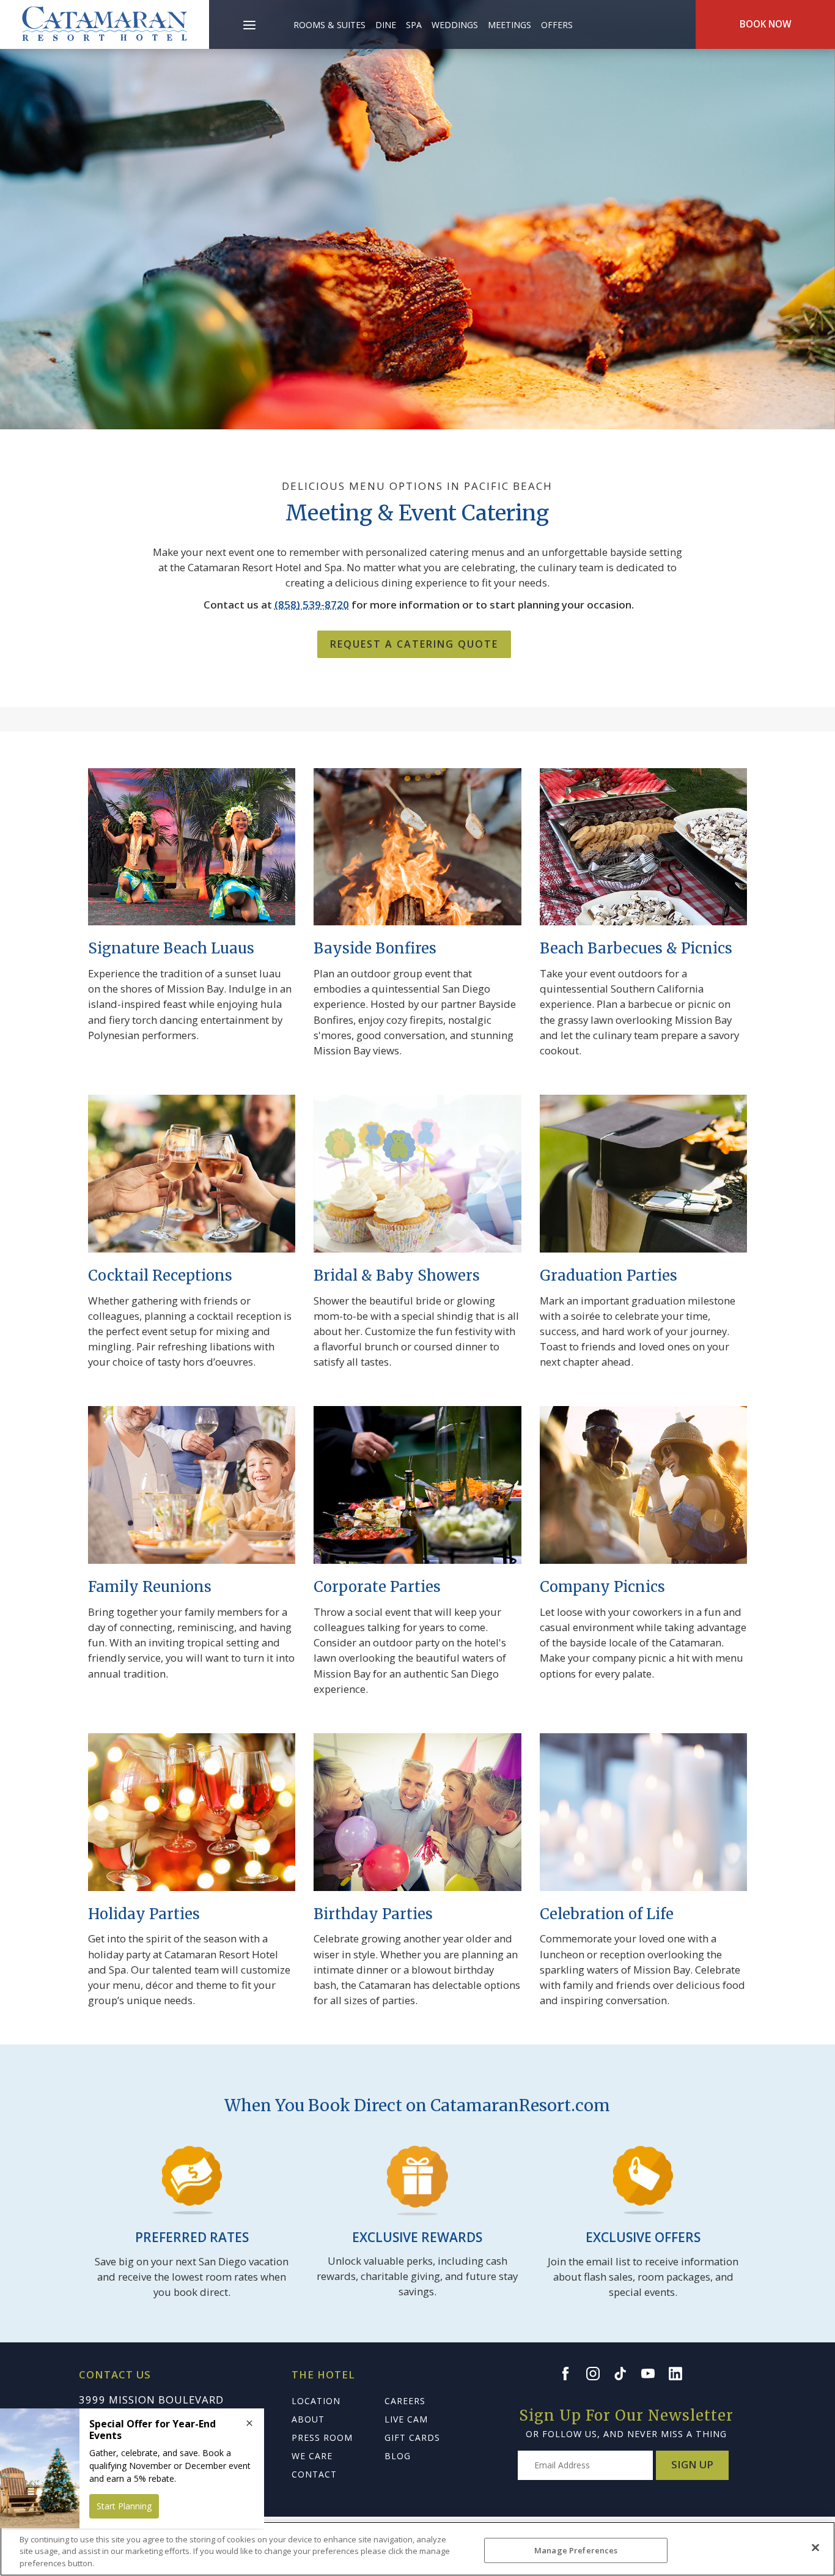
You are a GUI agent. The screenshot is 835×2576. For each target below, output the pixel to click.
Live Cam (406, 2419)
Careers (405, 2401)
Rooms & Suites (329, 25)
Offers (557, 25)
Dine (386, 25)
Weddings (455, 25)
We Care (312, 2456)
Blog (398, 2456)
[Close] (815, 2547)
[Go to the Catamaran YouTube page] (653, 2374)
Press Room (322, 2437)
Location (316, 2401)
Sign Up (692, 2464)
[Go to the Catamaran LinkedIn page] (681, 2374)
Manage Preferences (576, 2550)
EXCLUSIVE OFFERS (643, 2237)
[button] (250, 18)
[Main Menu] (249, 27)
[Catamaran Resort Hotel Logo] (105, 24)
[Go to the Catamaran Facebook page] (571, 2374)
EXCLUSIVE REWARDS (417, 2237)
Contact (314, 2474)
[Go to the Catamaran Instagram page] (598, 2374)
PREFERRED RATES (192, 2237)
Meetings (509, 25)
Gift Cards (412, 2437)
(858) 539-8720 (312, 605)
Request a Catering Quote (414, 644)
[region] (417, 2549)
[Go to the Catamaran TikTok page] (626, 2374)
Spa (414, 25)
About (308, 2419)
